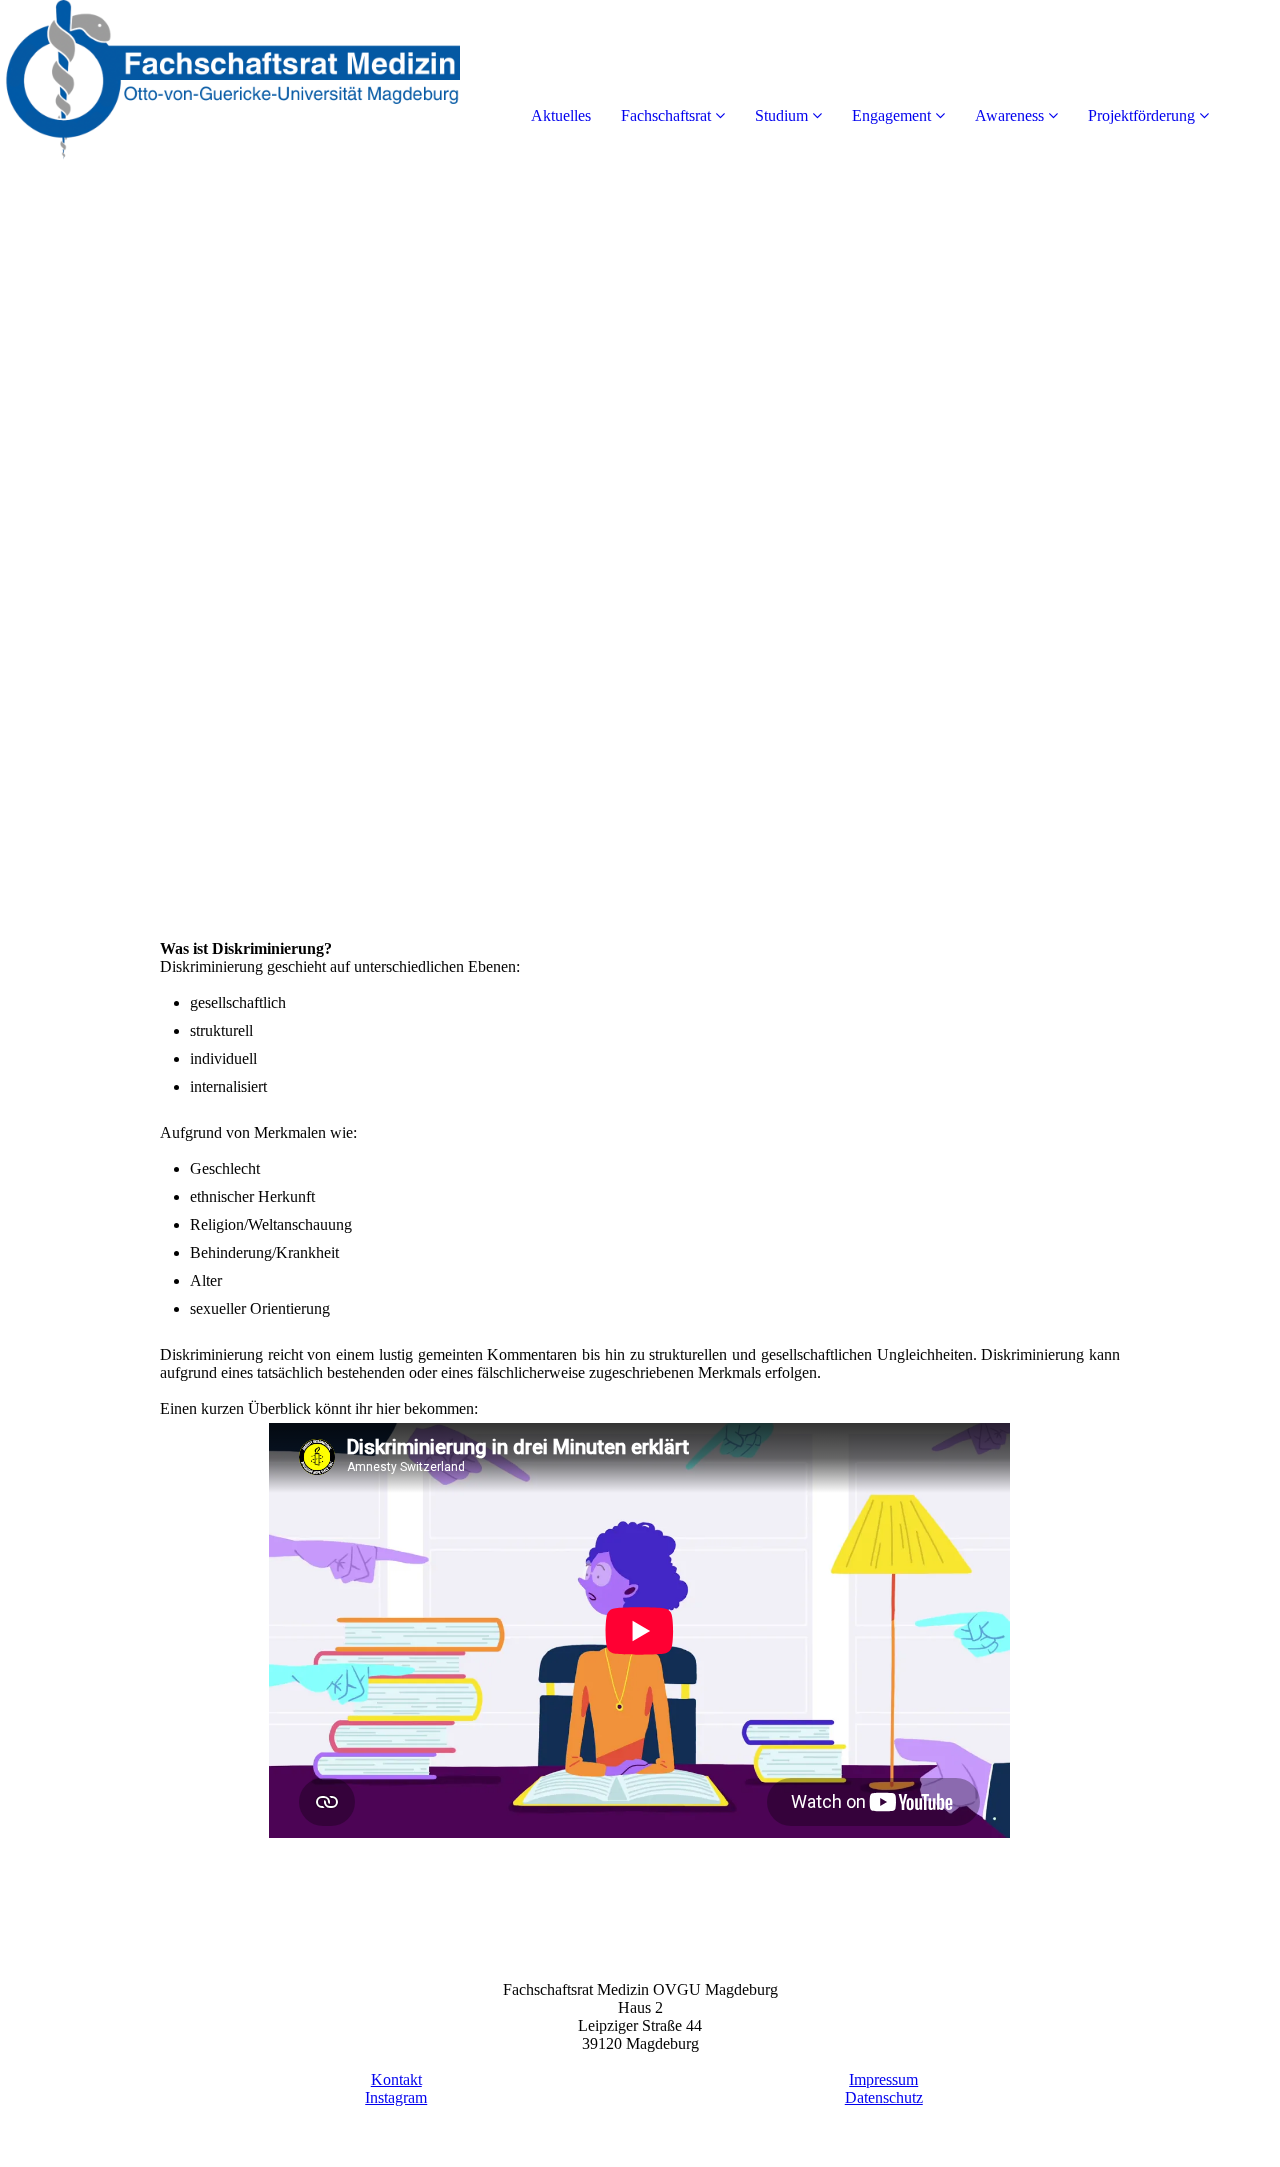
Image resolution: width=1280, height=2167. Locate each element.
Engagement (891, 115)
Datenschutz (884, 2097)
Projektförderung (1141, 115)
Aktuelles (561, 115)
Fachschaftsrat (666, 115)
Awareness (1009, 115)
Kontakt (396, 2079)
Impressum (883, 2079)
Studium (781, 115)
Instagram (396, 2097)
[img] (230, 80)
